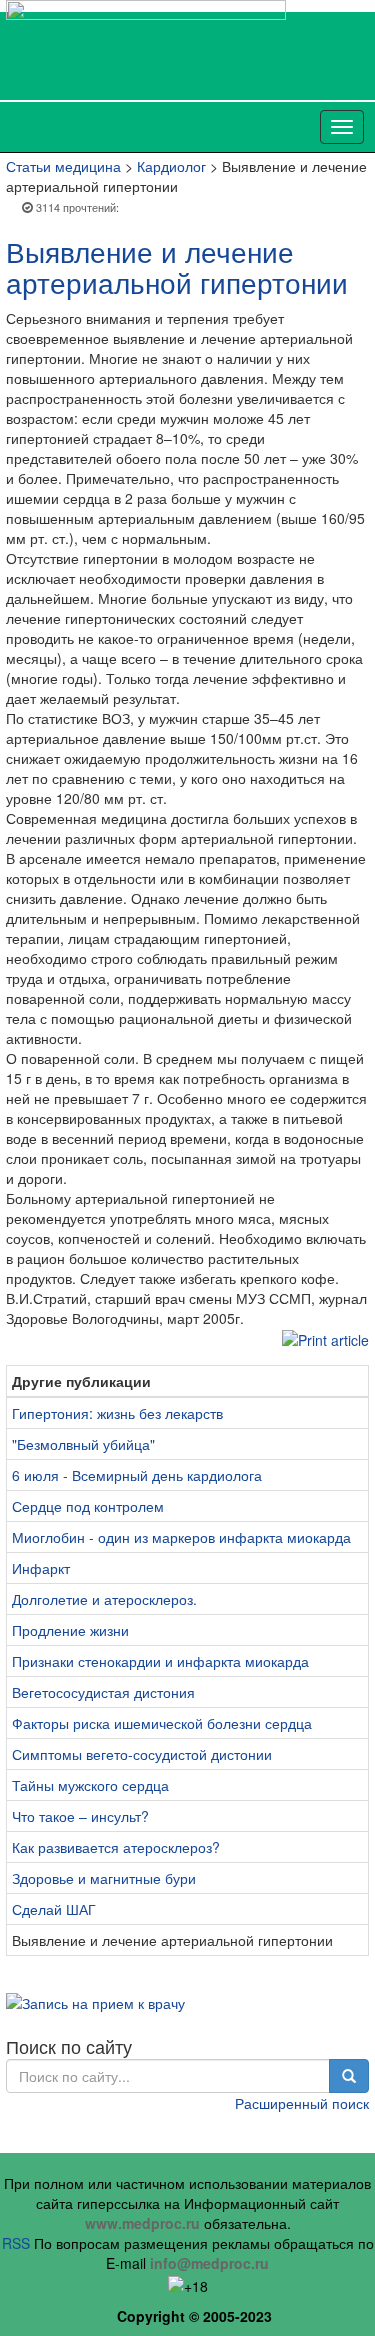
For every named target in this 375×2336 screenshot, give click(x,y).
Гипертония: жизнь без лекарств (117, 1413)
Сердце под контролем (88, 1506)
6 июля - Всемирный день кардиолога (137, 1475)
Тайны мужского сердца (90, 1785)
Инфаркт (41, 1568)
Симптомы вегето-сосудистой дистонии (142, 1754)
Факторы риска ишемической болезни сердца (162, 1723)
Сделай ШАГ (54, 1909)
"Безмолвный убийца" (83, 1444)
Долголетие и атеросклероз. (104, 1599)
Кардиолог (171, 166)
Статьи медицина (63, 166)
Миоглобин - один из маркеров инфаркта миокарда (181, 1537)
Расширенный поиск (302, 2103)
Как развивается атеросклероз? (116, 1847)
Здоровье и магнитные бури (104, 1878)
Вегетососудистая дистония (103, 1692)
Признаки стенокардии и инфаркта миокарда (160, 1661)
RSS (16, 2243)
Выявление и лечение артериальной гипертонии (177, 266)
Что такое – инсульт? (80, 1816)
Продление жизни (70, 1630)
